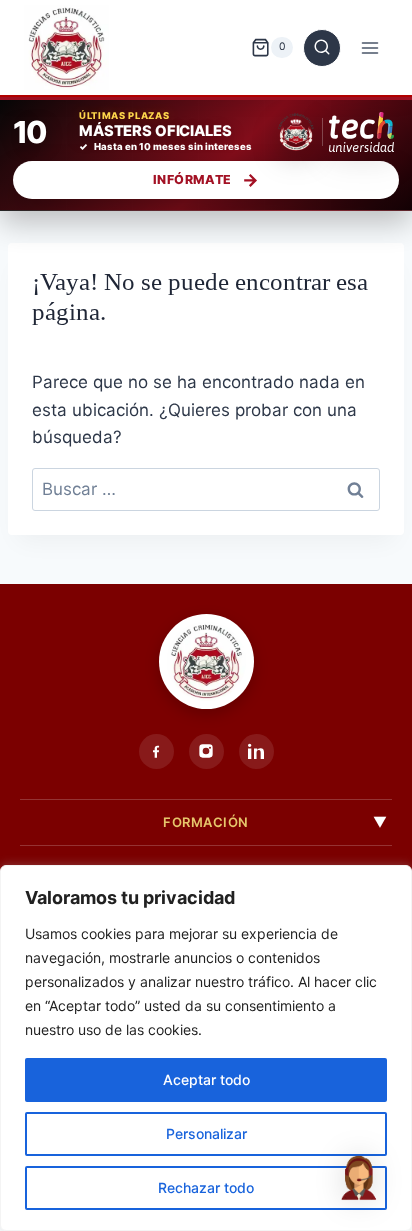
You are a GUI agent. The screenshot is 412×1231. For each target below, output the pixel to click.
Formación (206, 822)
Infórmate (192, 179)
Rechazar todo (206, 1187)
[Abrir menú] (369, 47)
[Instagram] (206, 751)
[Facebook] (156, 751)
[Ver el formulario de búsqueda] (322, 48)
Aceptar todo (206, 1079)
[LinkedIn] (256, 751)
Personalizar (206, 1133)
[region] (206, 1048)
